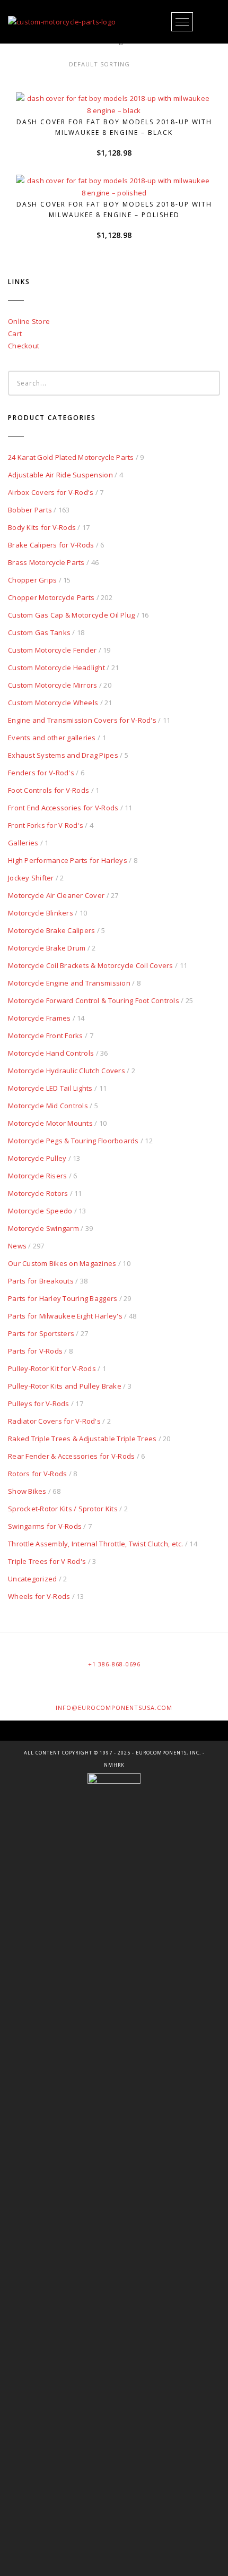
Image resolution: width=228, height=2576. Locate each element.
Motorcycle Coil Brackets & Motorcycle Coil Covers (91, 965)
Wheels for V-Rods (39, 1596)
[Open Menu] (182, 22)
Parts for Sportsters (41, 1333)
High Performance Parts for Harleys (68, 860)
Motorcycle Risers (37, 1176)
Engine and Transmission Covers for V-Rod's (82, 720)
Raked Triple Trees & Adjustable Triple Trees (82, 1439)
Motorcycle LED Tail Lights (50, 1088)
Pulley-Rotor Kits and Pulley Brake (65, 1386)
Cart (15, 333)
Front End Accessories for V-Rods (63, 808)
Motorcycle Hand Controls (51, 1053)
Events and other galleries (52, 738)
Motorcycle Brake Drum (47, 948)
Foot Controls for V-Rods (49, 790)
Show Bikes (27, 1491)
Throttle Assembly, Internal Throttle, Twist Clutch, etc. (96, 1544)
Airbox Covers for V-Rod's (51, 492)
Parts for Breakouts (41, 1281)
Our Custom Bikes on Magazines (62, 1263)
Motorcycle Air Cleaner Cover (56, 895)
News (17, 1246)
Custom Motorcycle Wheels (53, 703)
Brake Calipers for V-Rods (51, 545)
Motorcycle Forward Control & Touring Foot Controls (94, 1000)
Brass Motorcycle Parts (46, 562)
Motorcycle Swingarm (43, 1228)
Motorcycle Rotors (38, 1193)
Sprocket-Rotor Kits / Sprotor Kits (63, 1509)
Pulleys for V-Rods (39, 1403)
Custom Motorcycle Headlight (56, 667)
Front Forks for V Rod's (46, 825)
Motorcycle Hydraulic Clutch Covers (67, 1071)
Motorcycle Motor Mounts (50, 1123)
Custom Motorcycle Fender (52, 650)
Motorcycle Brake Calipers (52, 930)
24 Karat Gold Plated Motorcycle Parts (71, 457)
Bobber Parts (30, 510)
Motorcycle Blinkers (41, 913)
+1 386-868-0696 (114, 1664)
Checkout (24, 346)
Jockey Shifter (31, 878)
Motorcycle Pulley (37, 1158)
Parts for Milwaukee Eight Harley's (65, 1316)
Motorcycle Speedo (40, 1211)
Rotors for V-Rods (37, 1474)
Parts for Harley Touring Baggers (63, 1298)
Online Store (29, 321)
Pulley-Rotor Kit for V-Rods (52, 1368)
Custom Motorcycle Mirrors (53, 685)
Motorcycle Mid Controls (48, 1106)
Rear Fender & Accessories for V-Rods (71, 1456)
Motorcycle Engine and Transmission (69, 983)
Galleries (23, 843)
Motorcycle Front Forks (46, 1035)
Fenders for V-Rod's (41, 773)
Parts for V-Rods (35, 1351)
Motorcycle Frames (39, 1018)
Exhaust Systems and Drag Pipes (63, 755)
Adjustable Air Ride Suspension (60, 475)
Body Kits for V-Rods (42, 527)
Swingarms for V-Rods (45, 1526)
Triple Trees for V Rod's (47, 1561)
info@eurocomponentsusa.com (114, 1708)
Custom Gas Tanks (39, 632)
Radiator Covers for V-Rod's (54, 1421)
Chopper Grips (32, 580)
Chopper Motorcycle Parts (51, 597)
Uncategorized (32, 1579)
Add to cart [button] (119, 96)
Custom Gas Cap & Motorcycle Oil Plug (71, 615)
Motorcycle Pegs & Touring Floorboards (73, 1141)
